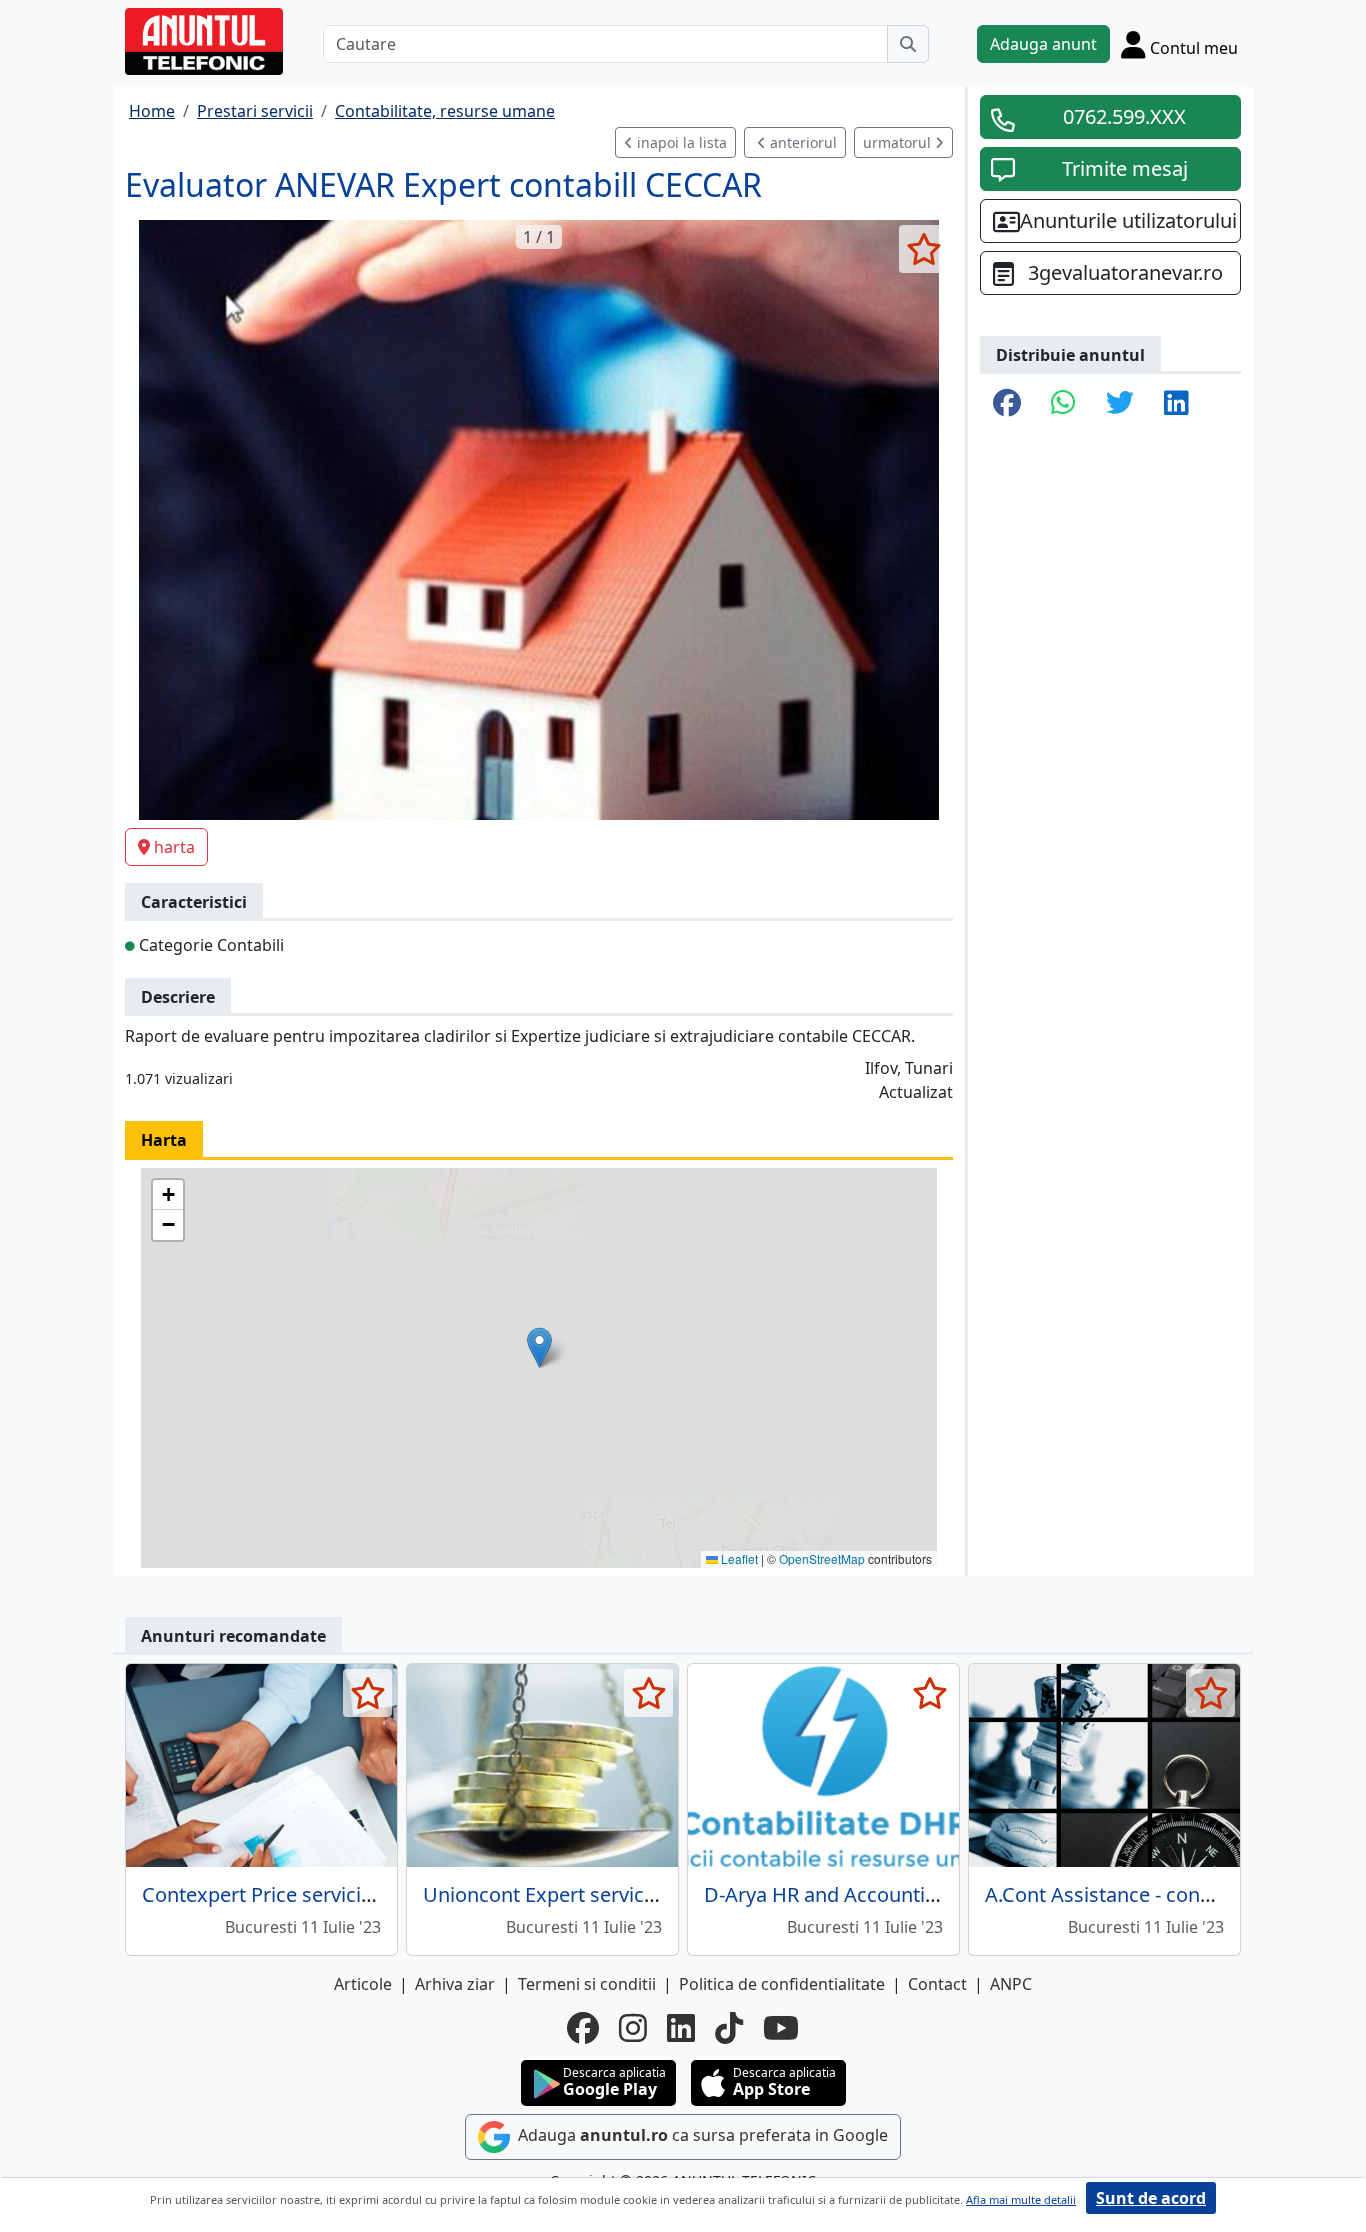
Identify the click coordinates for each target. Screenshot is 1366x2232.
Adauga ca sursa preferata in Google (701, 2136)
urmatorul (899, 142)
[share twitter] (1120, 404)
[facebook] (583, 2028)
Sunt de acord (1151, 2198)
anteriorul (801, 142)
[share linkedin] (1176, 404)
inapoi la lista (680, 142)
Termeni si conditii (587, 1984)
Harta (164, 1140)
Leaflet (738, 1558)
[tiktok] (729, 2028)
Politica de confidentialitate (782, 1984)
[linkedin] (681, 2028)
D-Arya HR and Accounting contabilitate (886, 1894)
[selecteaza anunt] (923, 249)
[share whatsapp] (1063, 404)
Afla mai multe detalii (1021, 2199)
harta (174, 847)
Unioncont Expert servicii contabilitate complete (644, 1894)
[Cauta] (908, 44)
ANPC (1011, 1984)
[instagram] (633, 2028)
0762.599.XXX (1124, 116)
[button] (539, 1347)
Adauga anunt (1043, 44)
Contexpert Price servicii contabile (299, 1894)
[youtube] (781, 2028)
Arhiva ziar (455, 1984)
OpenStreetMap (822, 1558)
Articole (363, 1984)
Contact (937, 1984)
